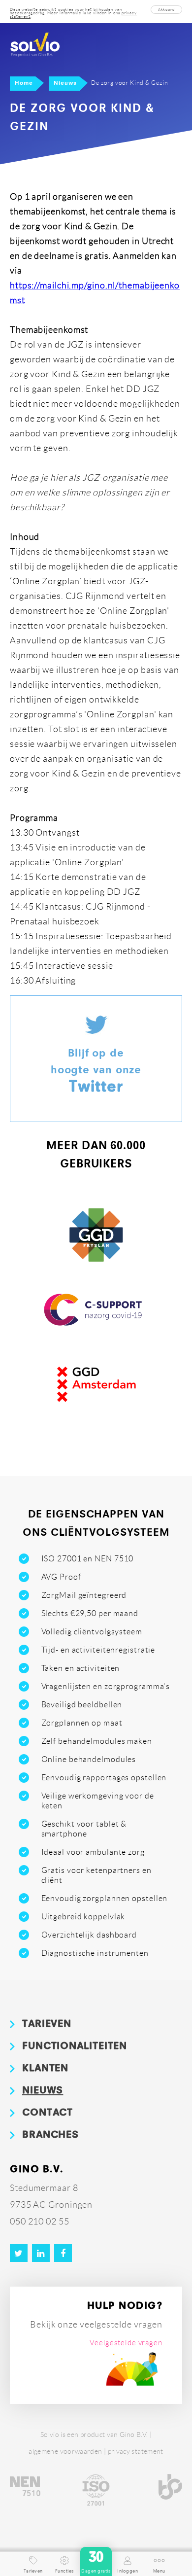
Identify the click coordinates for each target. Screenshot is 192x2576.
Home (24, 83)
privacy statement (136, 2451)
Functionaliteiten (75, 2047)
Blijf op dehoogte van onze (96, 1072)
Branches (50, 2135)
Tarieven (47, 2024)
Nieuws (65, 83)
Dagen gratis (96, 2562)
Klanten (45, 2069)
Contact (48, 2113)
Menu (159, 2571)
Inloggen (128, 2571)
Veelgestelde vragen (126, 2343)
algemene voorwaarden (65, 2451)
